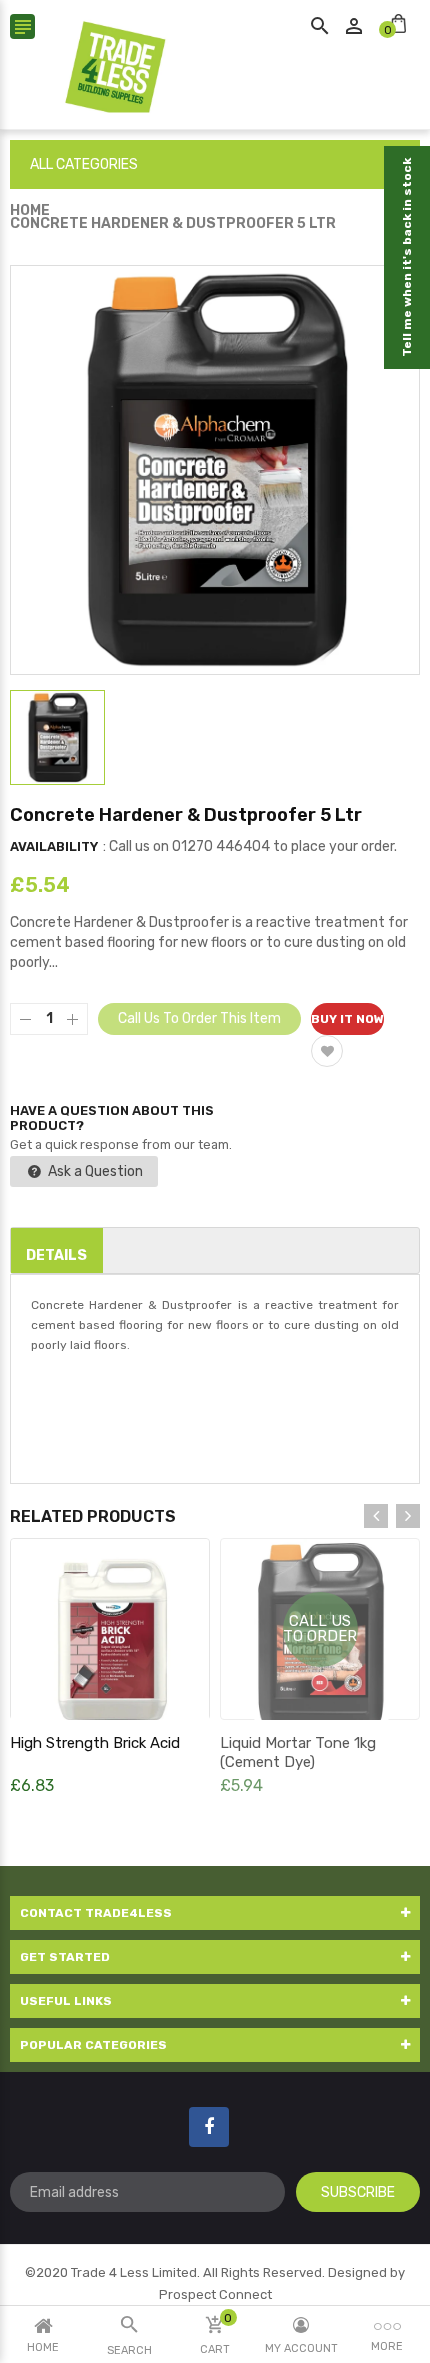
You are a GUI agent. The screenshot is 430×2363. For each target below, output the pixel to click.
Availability (54, 846)
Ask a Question (94, 1171)
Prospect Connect (215, 2294)
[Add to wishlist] (327, 1051)
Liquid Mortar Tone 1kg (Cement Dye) (298, 1752)
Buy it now (347, 1019)
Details (56, 1255)
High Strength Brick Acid (95, 1743)
